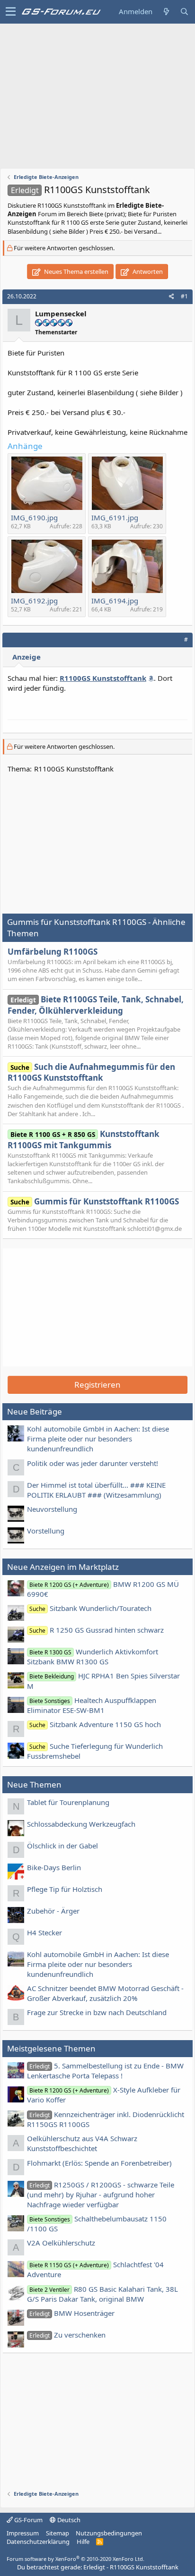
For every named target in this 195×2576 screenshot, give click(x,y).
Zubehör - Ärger (53, 1911)
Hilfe (83, 2542)
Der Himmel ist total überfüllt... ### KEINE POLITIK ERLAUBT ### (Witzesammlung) (96, 1490)
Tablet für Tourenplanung (68, 1802)
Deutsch (68, 2520)
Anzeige (27, 657)
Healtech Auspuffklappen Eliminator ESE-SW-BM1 (92, 1705)
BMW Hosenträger (72, 2313)
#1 (184, 296)
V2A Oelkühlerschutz (61, 2243)
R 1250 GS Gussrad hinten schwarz (97, 1630)
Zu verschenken (67, 2335)
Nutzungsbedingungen (109, 2533)
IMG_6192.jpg (34, 601)
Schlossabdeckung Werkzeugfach (81, 1824)
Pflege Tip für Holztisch (65, 1889)
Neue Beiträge (35, 1411)
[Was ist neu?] (166, 12)
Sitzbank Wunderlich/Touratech (90, 1608)
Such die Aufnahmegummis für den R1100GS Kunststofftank (91, 1072)
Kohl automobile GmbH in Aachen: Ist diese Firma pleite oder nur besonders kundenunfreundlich (98, 1439)
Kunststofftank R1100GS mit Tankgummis (84, 1140)
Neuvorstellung (52, 1509)
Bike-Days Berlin (54, 1867)
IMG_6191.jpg (115, 517)
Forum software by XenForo (75, 2559)
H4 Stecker (44, 1932)
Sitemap (58, 2533)
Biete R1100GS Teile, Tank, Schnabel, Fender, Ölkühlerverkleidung (96, 1005)
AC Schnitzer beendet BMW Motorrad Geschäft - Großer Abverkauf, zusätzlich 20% (105, 1993)
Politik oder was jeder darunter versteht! (93, 1463)
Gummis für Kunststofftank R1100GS (95, 1201)
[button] (11, 12)
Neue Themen (34, 1784)
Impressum (23, 2533)
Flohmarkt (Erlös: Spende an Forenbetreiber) (99, 2163)
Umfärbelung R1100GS (53, 952)
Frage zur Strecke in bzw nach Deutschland (97, 2012)
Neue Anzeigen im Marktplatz (63, 1567)
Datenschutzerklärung (38, 2542)
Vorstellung (46, 1531)
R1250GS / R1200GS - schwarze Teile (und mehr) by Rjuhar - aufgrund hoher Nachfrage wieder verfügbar (101, 2195)
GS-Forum (28, 2520)
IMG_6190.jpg (34, 517)
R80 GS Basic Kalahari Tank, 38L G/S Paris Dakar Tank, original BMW (102, 2294)
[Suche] (184, 12)
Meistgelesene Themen (51, 2048)
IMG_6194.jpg (115, 601)
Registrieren (97, 1385)
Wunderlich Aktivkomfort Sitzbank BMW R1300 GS (93, 1657)
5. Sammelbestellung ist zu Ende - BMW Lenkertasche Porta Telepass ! (105, 2071)
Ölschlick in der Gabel (62, 1846)
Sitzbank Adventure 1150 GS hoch (95, 1724)
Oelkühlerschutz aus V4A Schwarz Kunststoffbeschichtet (82, 2143)
